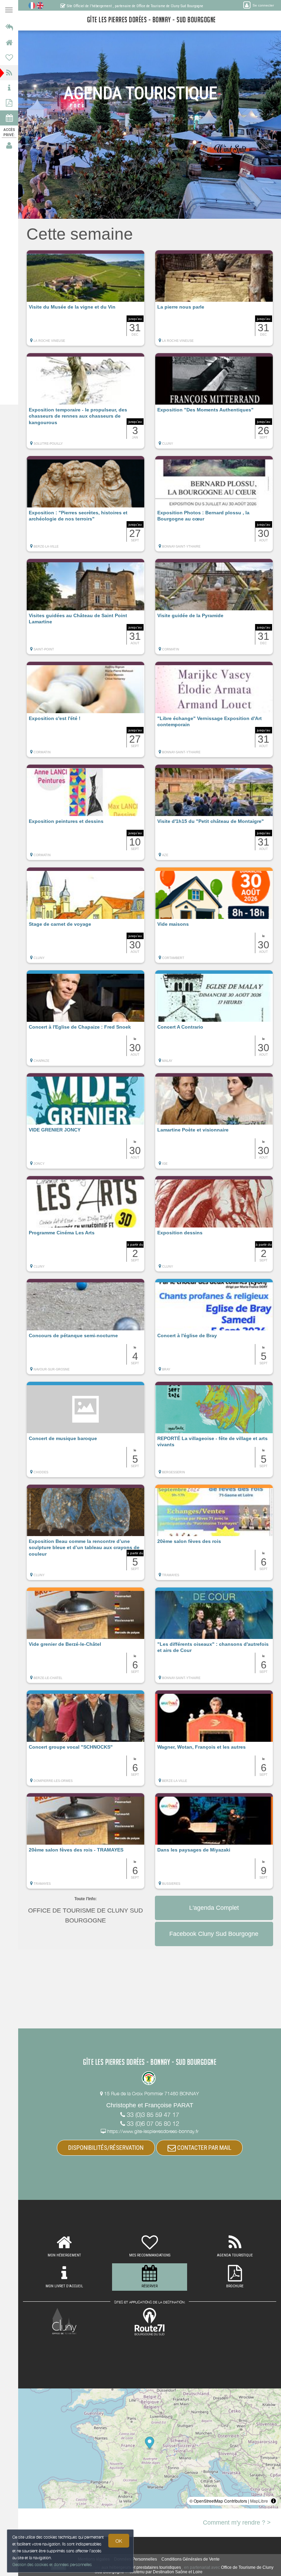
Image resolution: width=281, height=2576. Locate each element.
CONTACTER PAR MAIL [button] (204, 2148)
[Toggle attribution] (273, 2501)
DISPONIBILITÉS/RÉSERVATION (106, 2148)
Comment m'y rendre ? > (237, 2523)
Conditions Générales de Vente (191, 2559)
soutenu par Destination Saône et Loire (166, 2572)
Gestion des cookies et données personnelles (52, 2565)
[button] (85, 301)
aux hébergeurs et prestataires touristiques (141, 2567)
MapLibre (259, 2501)
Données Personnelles (136, 2559)
